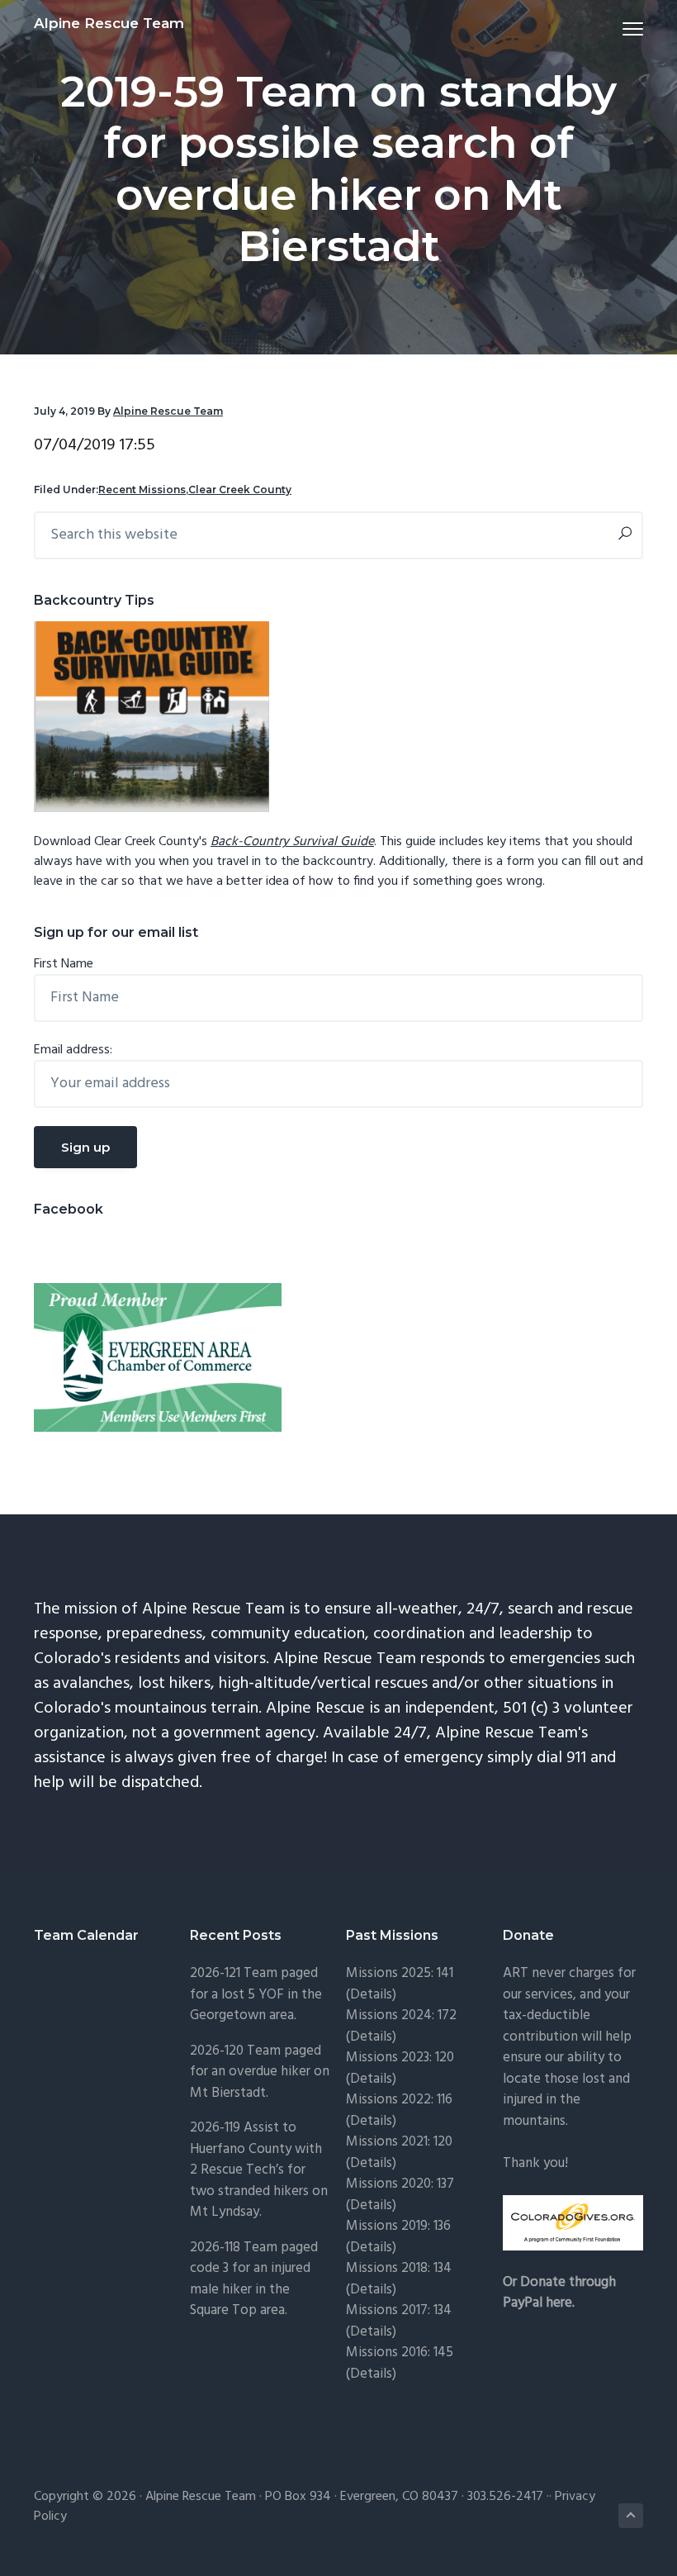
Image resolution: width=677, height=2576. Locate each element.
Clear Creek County (240, 490)
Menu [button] (613, 29)
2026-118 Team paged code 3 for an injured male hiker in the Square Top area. (254, 2279)
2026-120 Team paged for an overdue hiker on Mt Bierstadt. (260, 2072)
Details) (373, 1995)
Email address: (73, 1050)
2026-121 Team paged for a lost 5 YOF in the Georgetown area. (256, 1994)
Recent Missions (142, 490)
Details (371, 2205)
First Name (64, 964)
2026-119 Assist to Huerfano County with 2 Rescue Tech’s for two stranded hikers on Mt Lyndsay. (259, 2170)
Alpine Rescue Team (109, 23)
